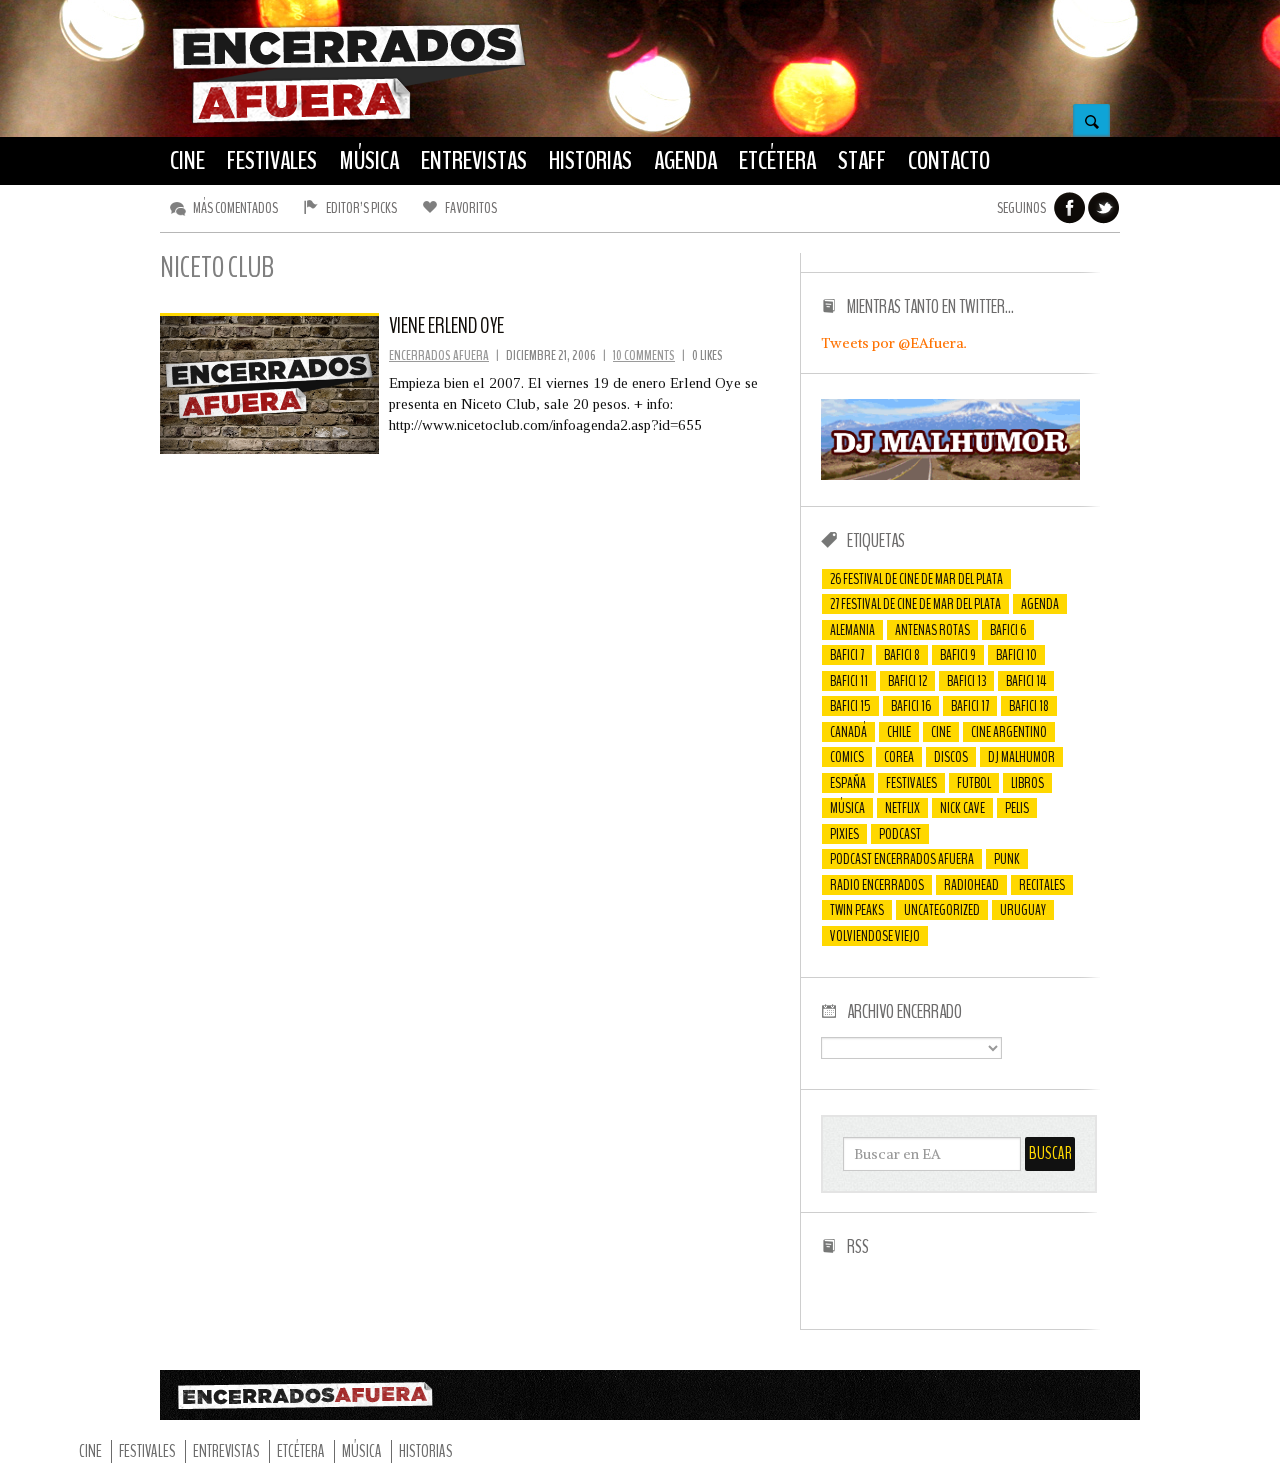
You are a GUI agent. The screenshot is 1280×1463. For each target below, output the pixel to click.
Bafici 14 (1026, 681)
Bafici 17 (970, 706)
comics (847, 757)
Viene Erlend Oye (446, 326)
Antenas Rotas (932, 630)
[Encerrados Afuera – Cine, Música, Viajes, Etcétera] (349, 121)
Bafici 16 (911, 706)
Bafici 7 (847, 655)
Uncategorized (942, 910)
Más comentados (235, 208)
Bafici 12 (907, 681)
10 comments (644, 355)
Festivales (911, 783)
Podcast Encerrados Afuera (902, 859)
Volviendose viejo (875, 936)
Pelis (1017, 808)
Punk (1007, 859)
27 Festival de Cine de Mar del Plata (915, 604)
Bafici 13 (966, 681)
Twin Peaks (857, 910)
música (847, 808)
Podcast (900, 834)
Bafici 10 (1016, 655)
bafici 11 (849, 681)
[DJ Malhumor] (950, 475)
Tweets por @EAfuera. (894, 343)
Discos (951, 757)
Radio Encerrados (877, 885)
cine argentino (1009, 732)
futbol (974, 783)
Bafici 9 (958, 655)
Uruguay (1023, 910)
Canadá (848, 732)
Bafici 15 (850, 706)
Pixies (844, 834)
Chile (899, 732)
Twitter (1104, 208)
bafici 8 (902, 655)
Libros (1027, 783)
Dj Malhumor (1021, 757)
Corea (899, 757)
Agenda (1040, 604)
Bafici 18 (1029, 706)
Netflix (902, 808)
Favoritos (471, 208)
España (848, 783)
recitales (1042, 885)
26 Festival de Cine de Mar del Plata (916, 579)
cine (941, 732)
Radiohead (971, 885)
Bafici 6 (1008, 630)
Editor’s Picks (361, 208)
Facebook (1070, 208)
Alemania (852, 630)
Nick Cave (962, 808)
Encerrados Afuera (439, 355)
